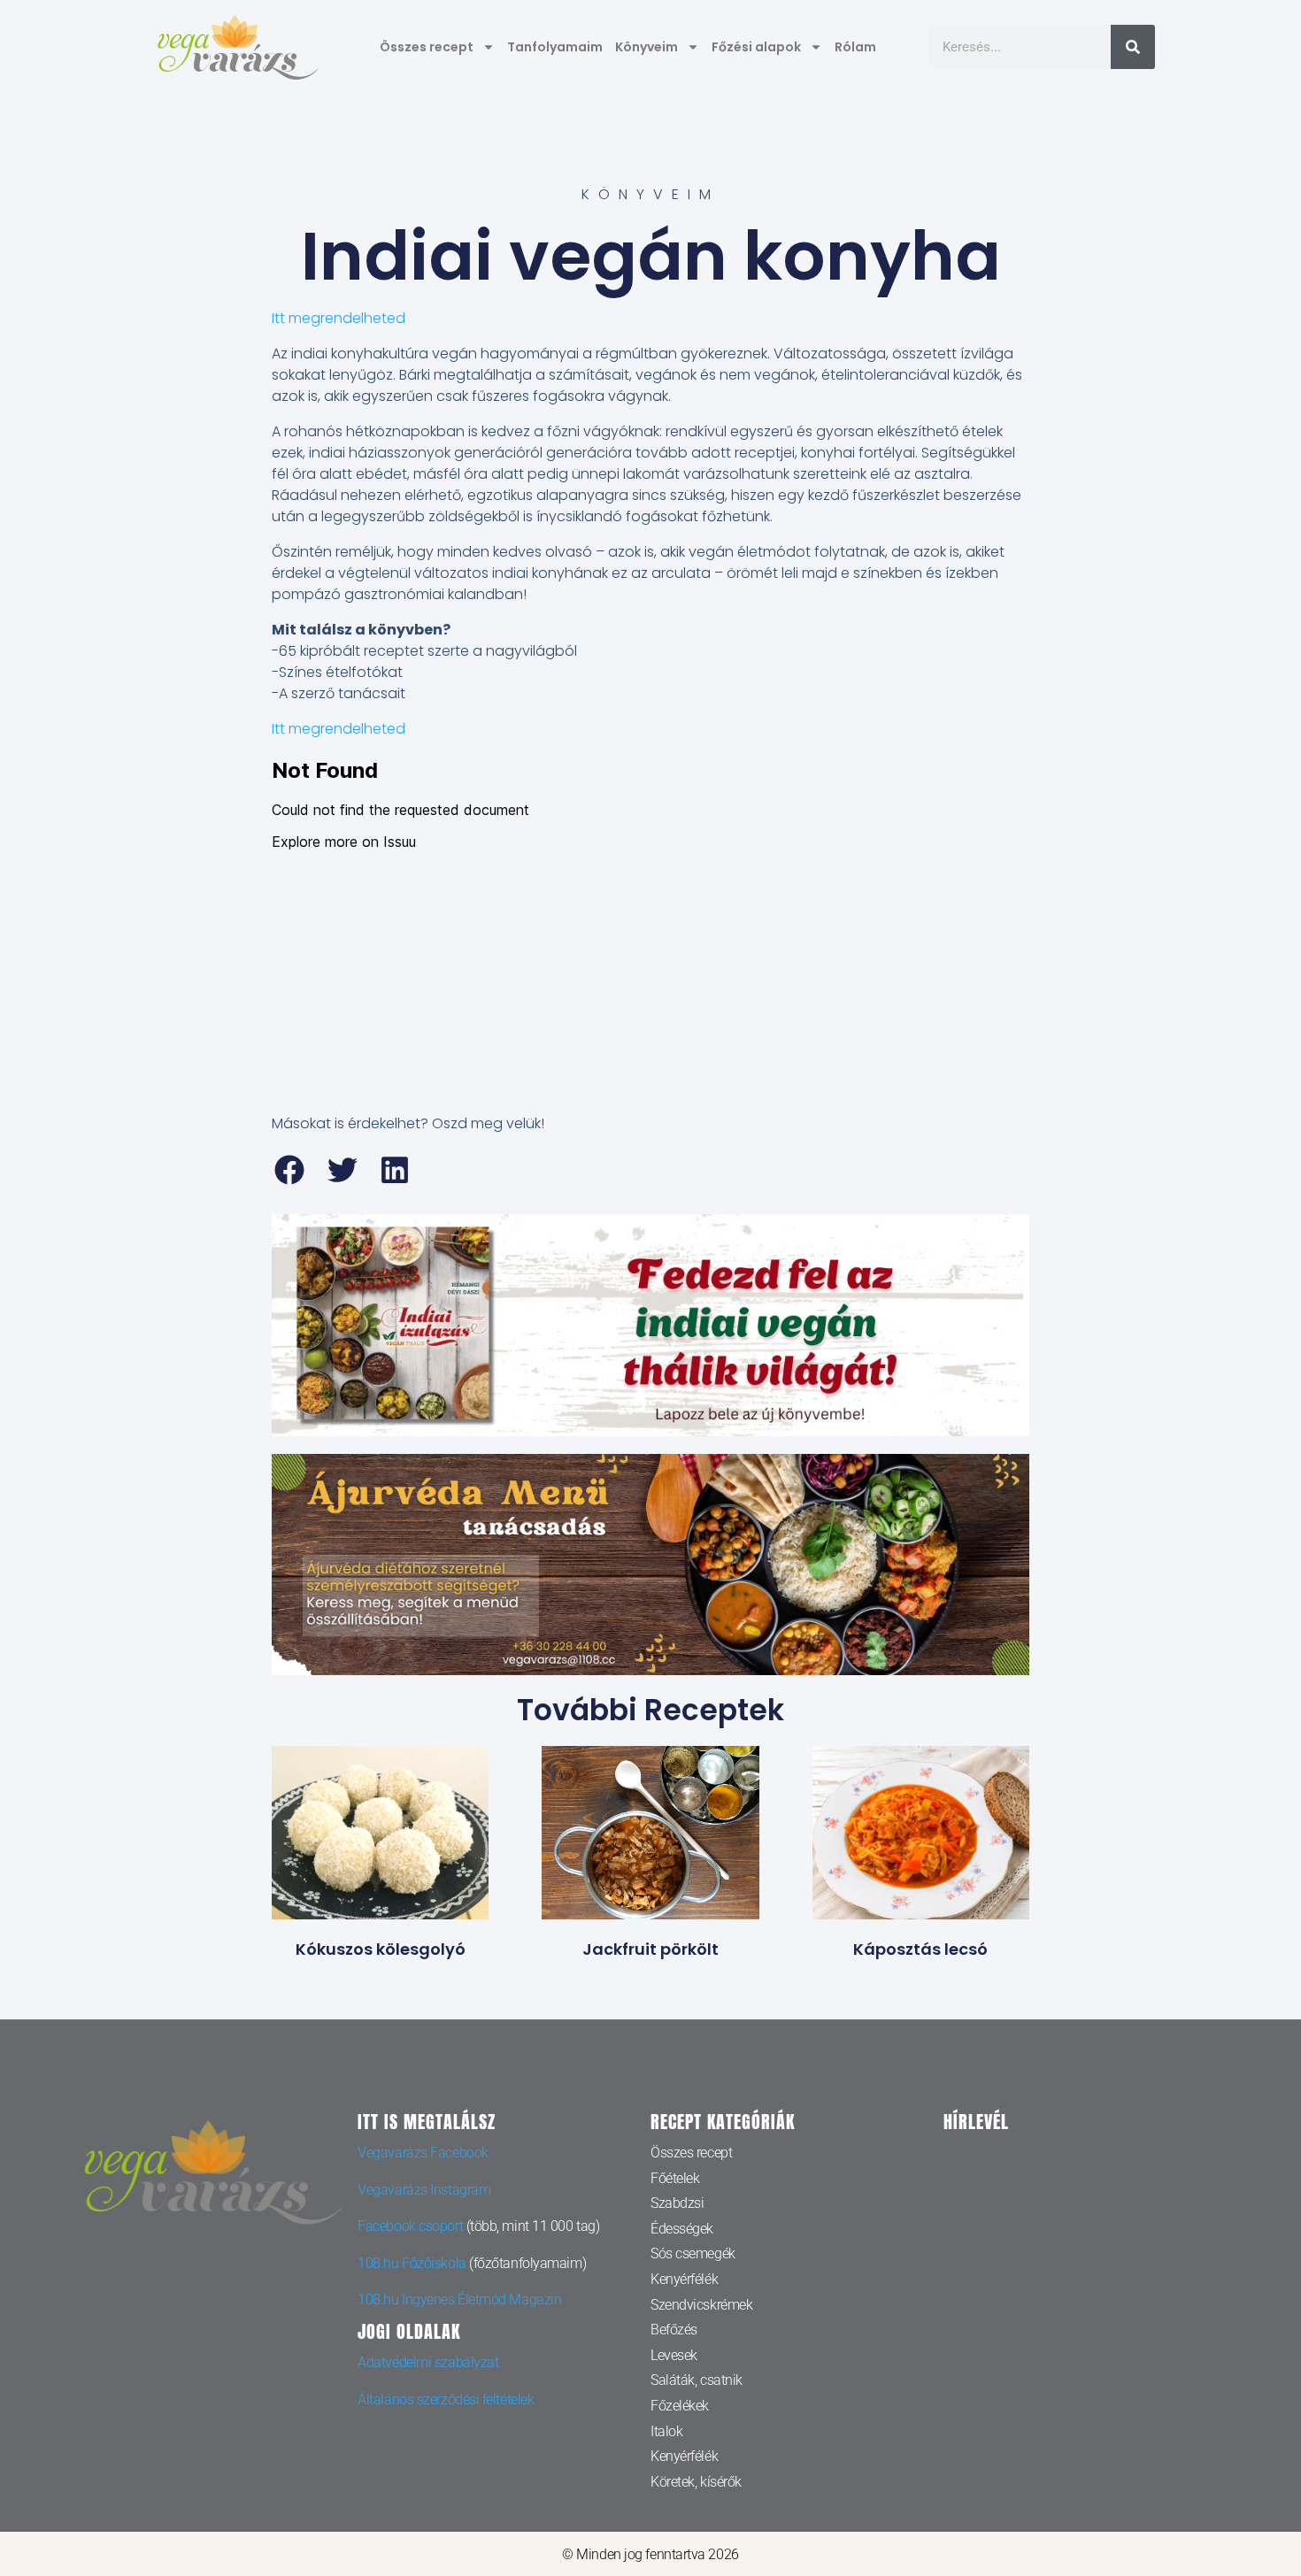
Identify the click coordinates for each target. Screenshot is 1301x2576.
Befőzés (674, 2330)
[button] (290, 1170)
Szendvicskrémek (701, 2305)
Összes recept (427, 47)
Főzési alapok (756, 47)
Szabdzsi (677, 2203)
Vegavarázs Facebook (423, 2153)
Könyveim (647, 47)
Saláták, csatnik (697, 2380)
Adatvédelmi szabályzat (428, 2362)
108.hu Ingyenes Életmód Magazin (459, 2299)
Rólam (855, 47)
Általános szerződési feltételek (446, 2399)
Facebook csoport (410, 2226)
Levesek (674, 2355)
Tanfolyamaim (555, 47)
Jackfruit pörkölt (650, 1949)
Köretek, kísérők (696, 2482)
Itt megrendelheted (339, 318)
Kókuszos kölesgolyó (381, 1949)
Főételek (675, 2178)
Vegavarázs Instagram (424, 2190)
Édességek (682, 2229)
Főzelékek (680, 2406)
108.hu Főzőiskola (412, 2263)
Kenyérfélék (684, 2279)
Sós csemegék (693, 2253)
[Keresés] (1133, 47)
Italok (666, 2431)
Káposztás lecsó (920, 1949)
